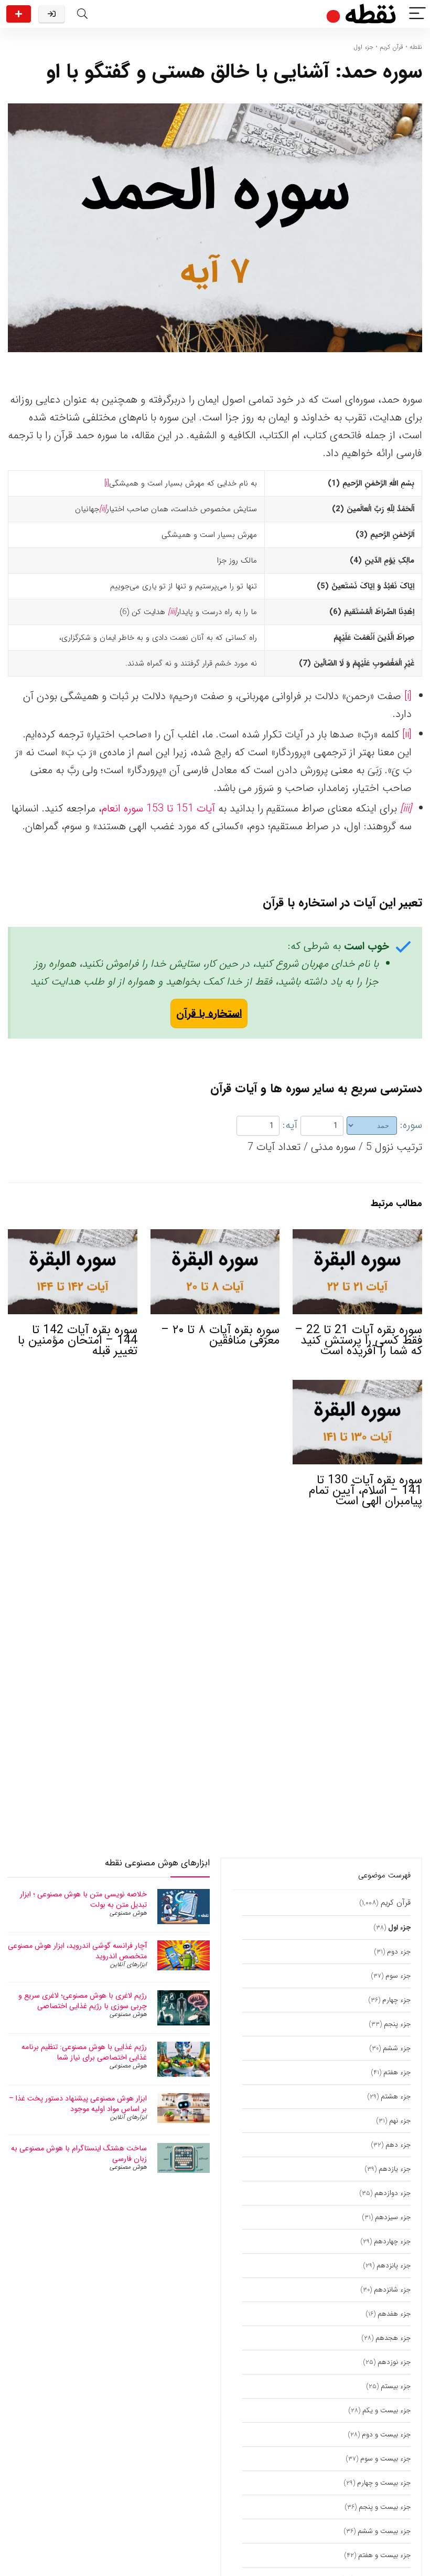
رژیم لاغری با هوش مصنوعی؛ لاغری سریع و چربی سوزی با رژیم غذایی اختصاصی (83, 2001)
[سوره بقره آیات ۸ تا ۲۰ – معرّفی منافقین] (215, 1236)
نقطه (416, 47)
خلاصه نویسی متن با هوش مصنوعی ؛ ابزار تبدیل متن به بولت (83, 1899)
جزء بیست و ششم (384, 2531)
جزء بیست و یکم (386, 2410)
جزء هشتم (396, 2097)
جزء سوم (398, 1976)
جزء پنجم (397, 2024)
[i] (107, 483)
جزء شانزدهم (392, 2290)
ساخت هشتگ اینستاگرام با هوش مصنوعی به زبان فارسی (79, 2153)
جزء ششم (397, 2048)
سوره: (411, 1125)
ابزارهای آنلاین (128, 1964)
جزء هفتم (397, 2072)
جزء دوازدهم (393, 2193)
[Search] (82, 14)
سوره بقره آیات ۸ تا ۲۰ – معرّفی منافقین (220, 1335)
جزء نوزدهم (394, 2362)
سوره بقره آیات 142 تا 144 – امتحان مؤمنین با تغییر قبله (78, 1340)
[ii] (407, 735)
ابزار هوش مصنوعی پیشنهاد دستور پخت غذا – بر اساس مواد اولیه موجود (78, 2104)
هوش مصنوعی (128, 1913)
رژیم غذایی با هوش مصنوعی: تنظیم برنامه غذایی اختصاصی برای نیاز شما (84, 2052)
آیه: (290, 1125)
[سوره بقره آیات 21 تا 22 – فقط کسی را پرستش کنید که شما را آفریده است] (357, 1236)
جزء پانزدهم (394, 2266)
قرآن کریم (391, 47)
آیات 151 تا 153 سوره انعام (158, 809)
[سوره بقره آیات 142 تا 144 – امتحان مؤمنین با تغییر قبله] (73, 1236)
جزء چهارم (396, 2000)
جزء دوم (399, 1952)
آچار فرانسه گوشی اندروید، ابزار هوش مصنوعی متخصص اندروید (77, 1951)
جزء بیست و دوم (386, 2435)
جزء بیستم (396, 2386)
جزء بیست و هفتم (384, 2555)
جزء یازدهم (395, 2169)
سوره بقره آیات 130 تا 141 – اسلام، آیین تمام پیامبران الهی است (365, 1491)
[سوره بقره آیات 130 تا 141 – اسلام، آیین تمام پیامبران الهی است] (357, 1387)
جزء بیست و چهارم (384, 2483)
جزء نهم (400, 2121)
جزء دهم (398, 2145)
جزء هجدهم (393, 2338)
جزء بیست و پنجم (385, 2507)
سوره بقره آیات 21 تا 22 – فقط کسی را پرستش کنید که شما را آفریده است (358, 1340)
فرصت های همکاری (19, 14)
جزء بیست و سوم (385, 2459)
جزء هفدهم (394, 2314)
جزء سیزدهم (393, 2217)
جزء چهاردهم (392, 2241)
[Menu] (417, 14)
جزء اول (363, 47)
